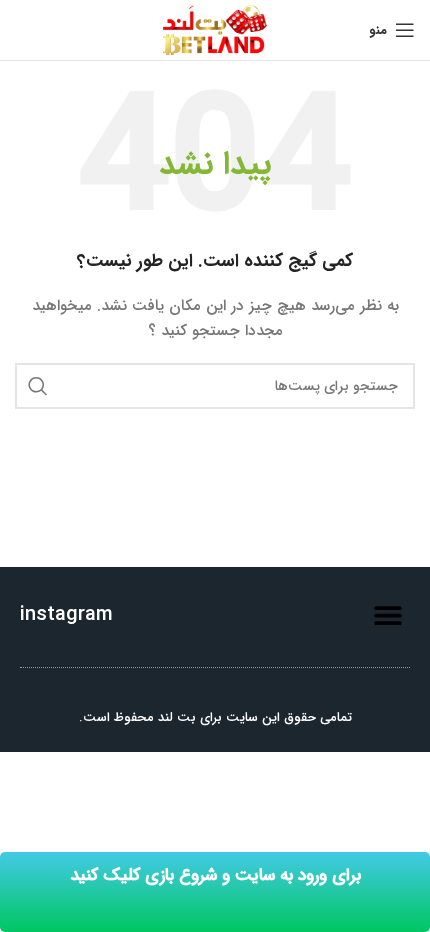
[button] (387, 614)
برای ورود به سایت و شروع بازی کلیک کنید (215, 875)
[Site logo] (215, 29)
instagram (66, 614)
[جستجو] (38, 386)
